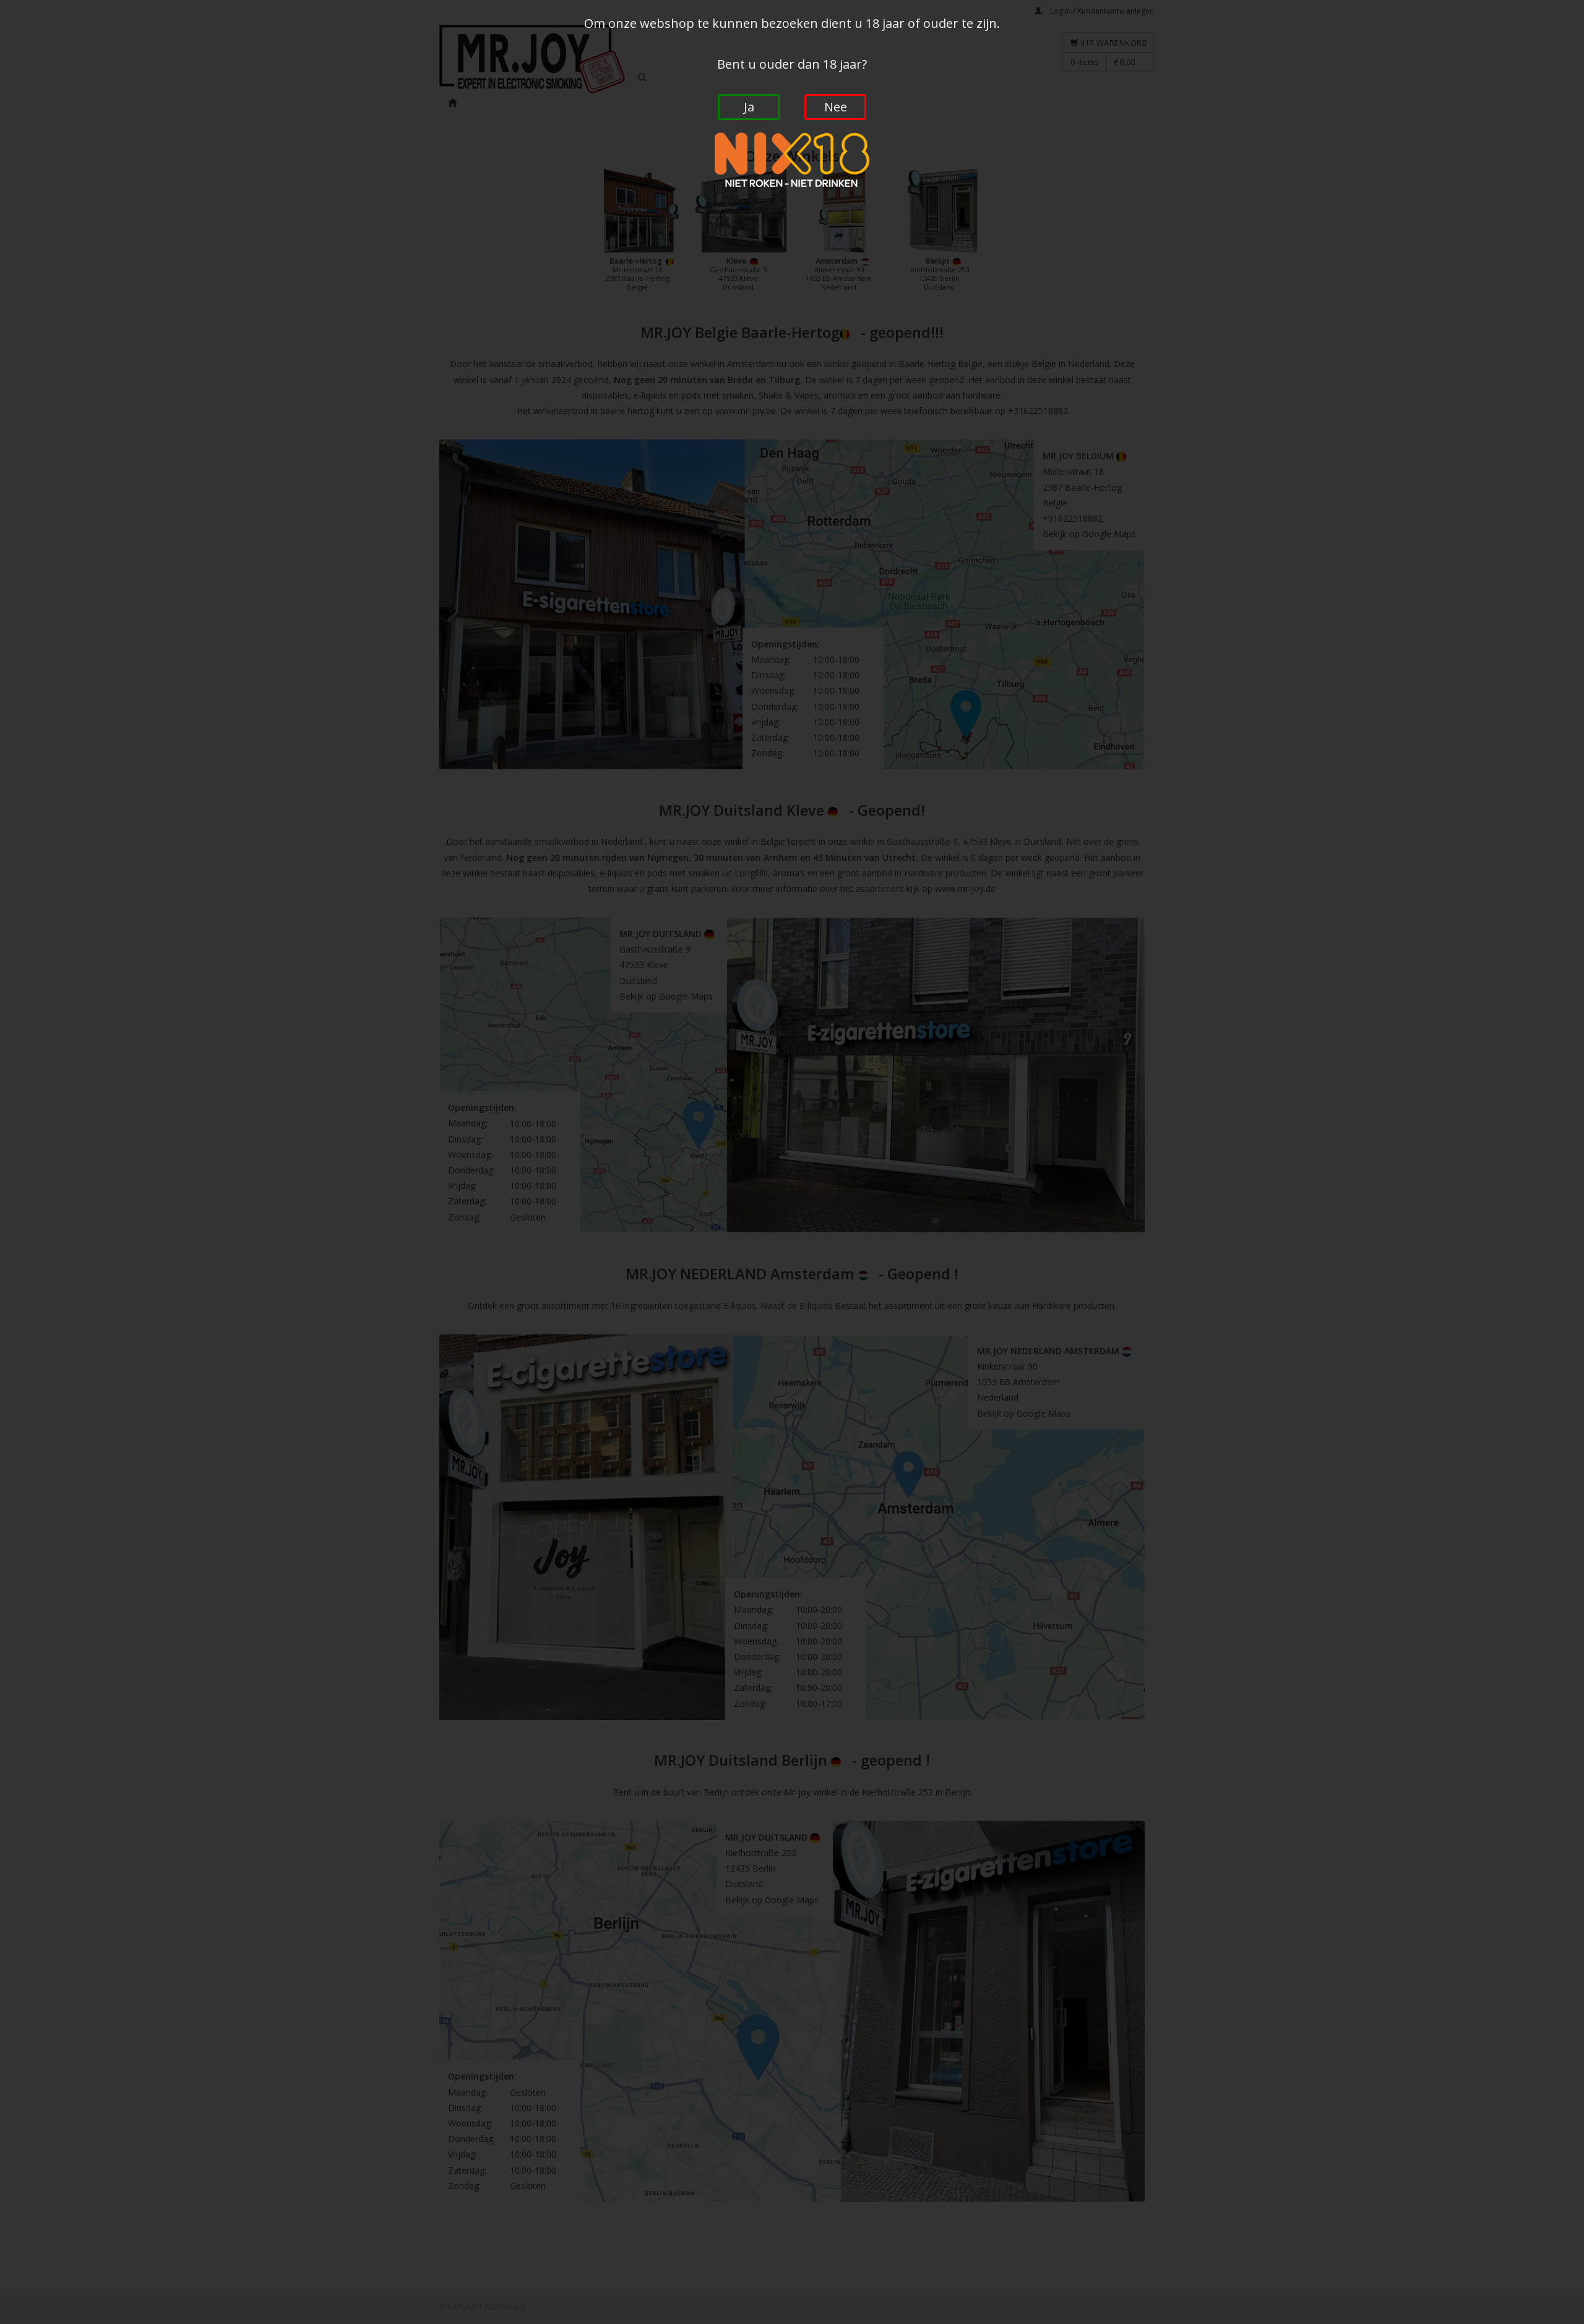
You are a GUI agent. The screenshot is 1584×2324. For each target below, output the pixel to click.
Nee (836, 107)
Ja (749, 107)
